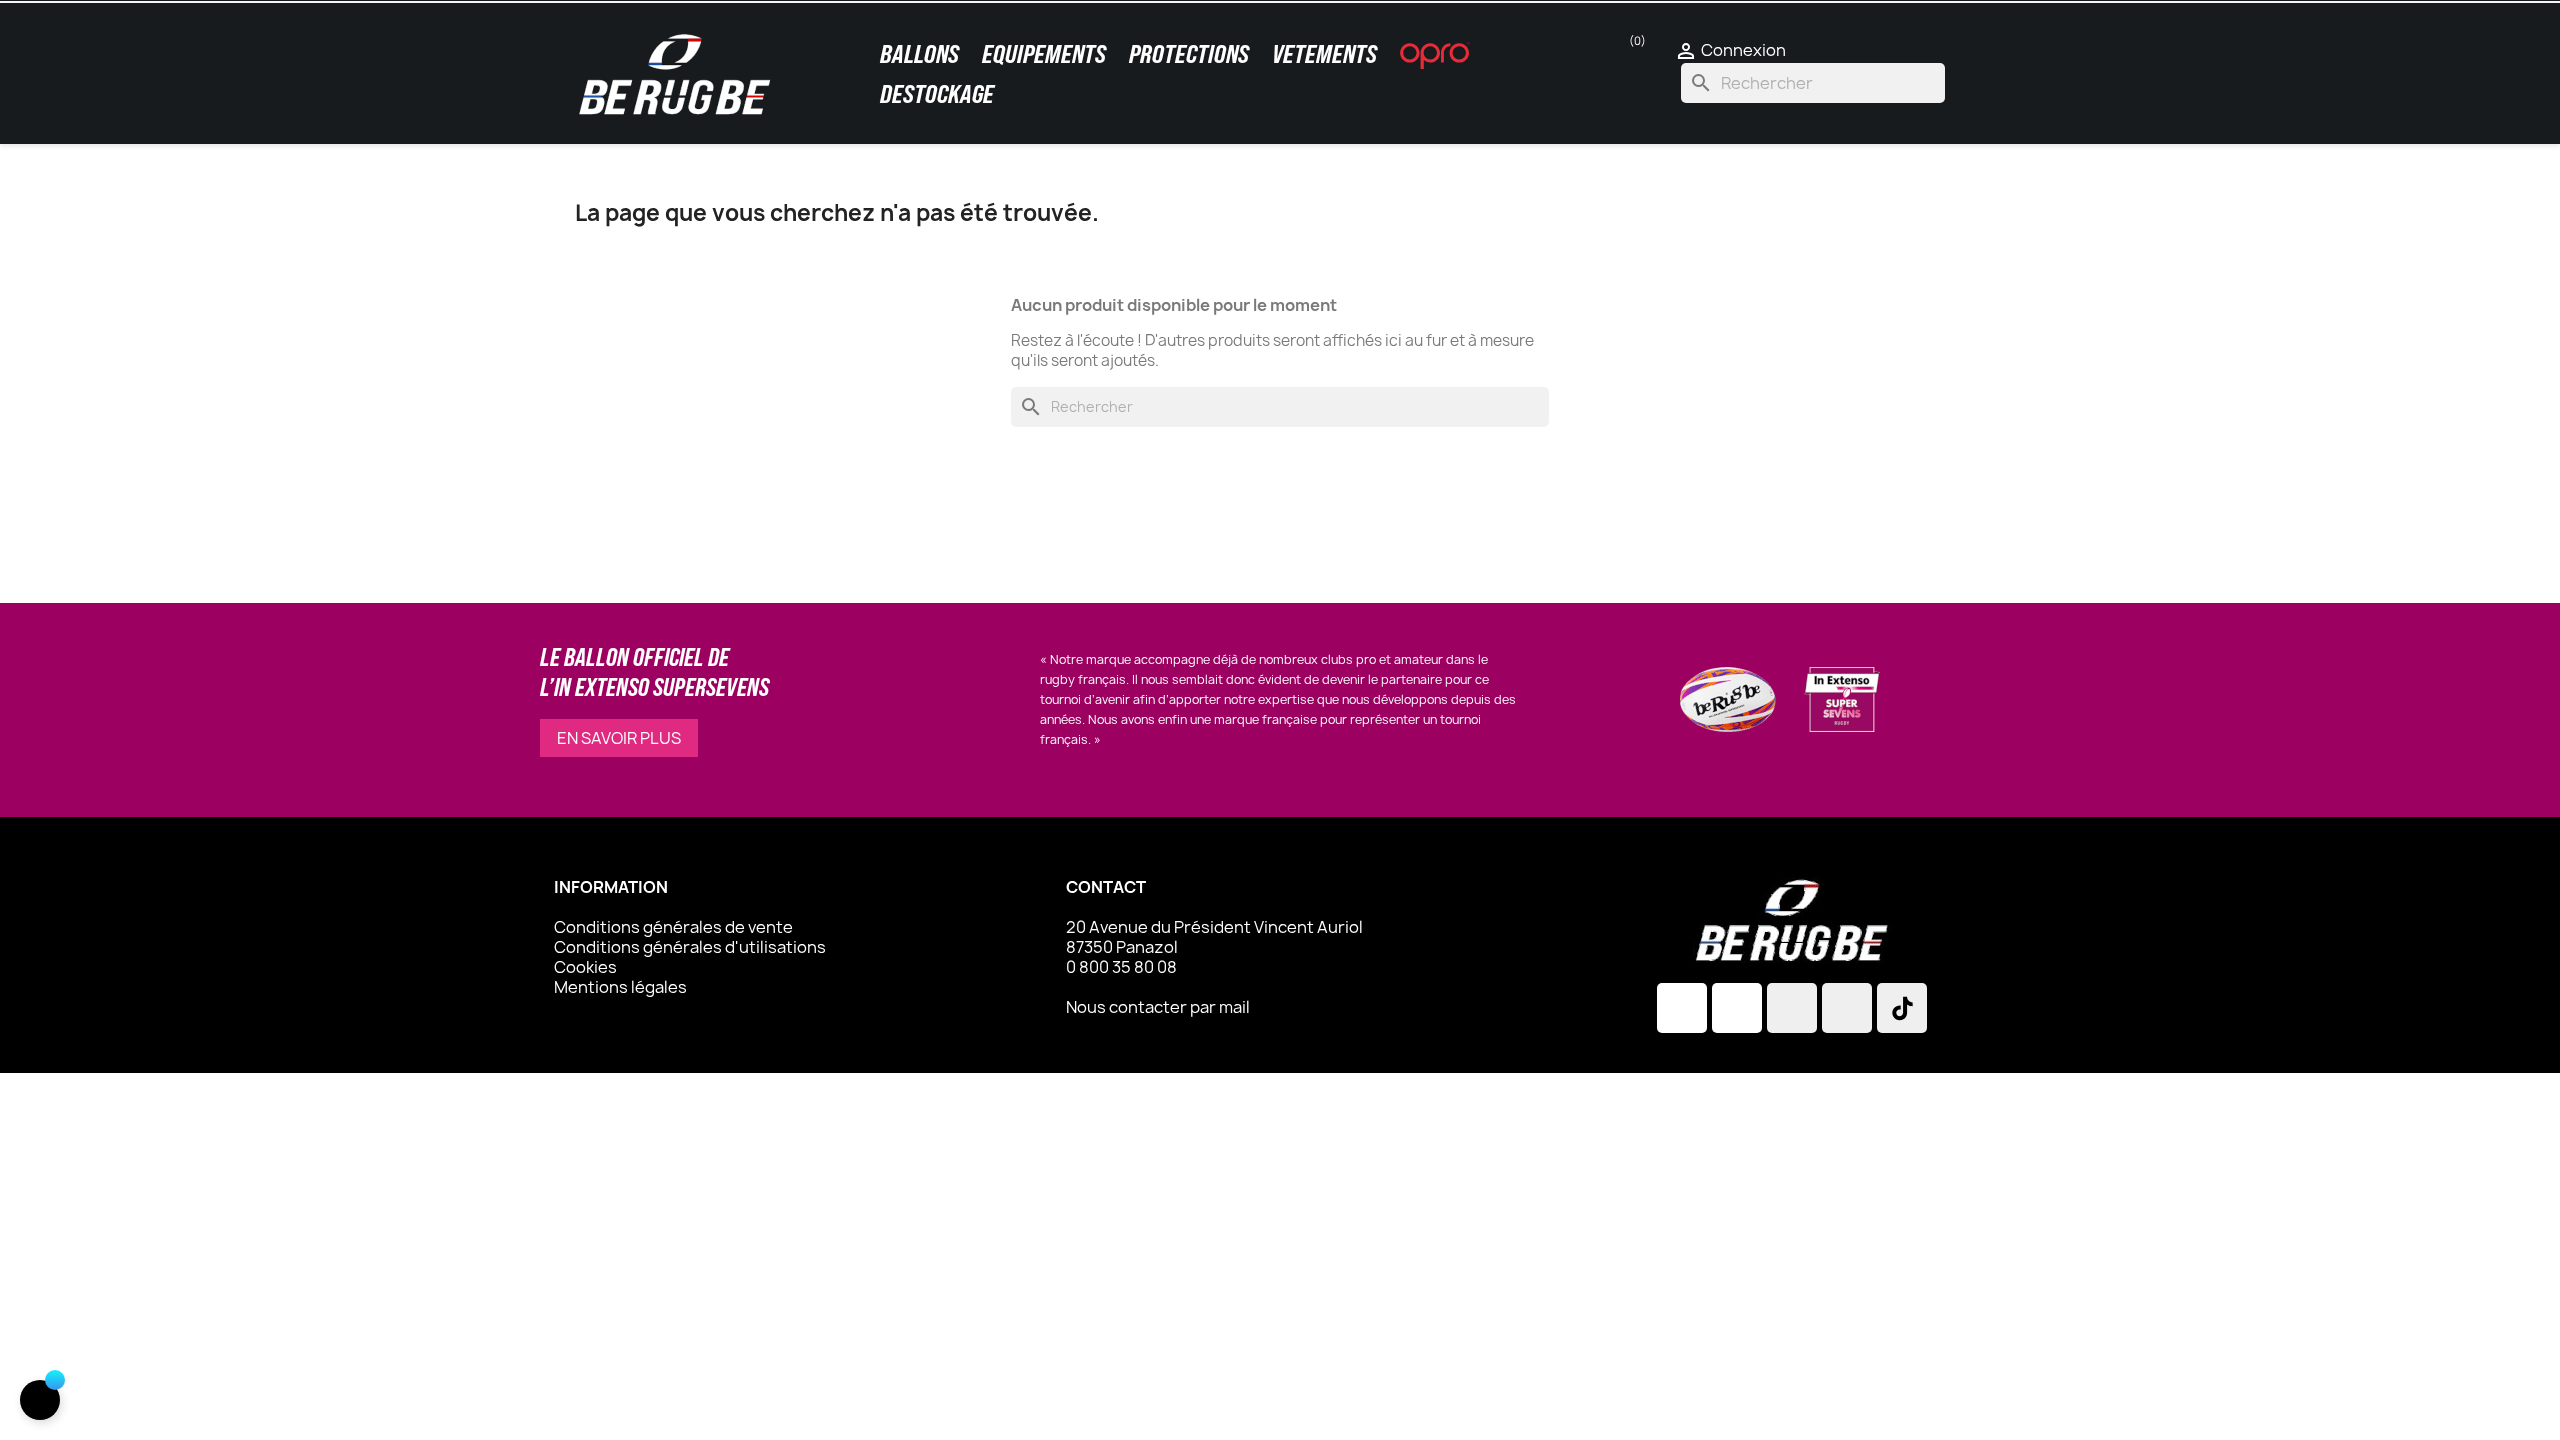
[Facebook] (1737, 1008)
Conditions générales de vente (673, 927)
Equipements (1044, 54)
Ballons (919, 54)
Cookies (585, 967)
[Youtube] (1847, 1008)
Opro (1435, 55)
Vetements (1324, 54)
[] (40, 1400)
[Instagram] (1682, 1008)
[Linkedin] (1792, 1008)
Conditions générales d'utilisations (690, 947)
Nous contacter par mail (1158, 1007)
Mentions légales (620, 987)
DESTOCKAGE (937, 94)
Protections (1189, 54)
